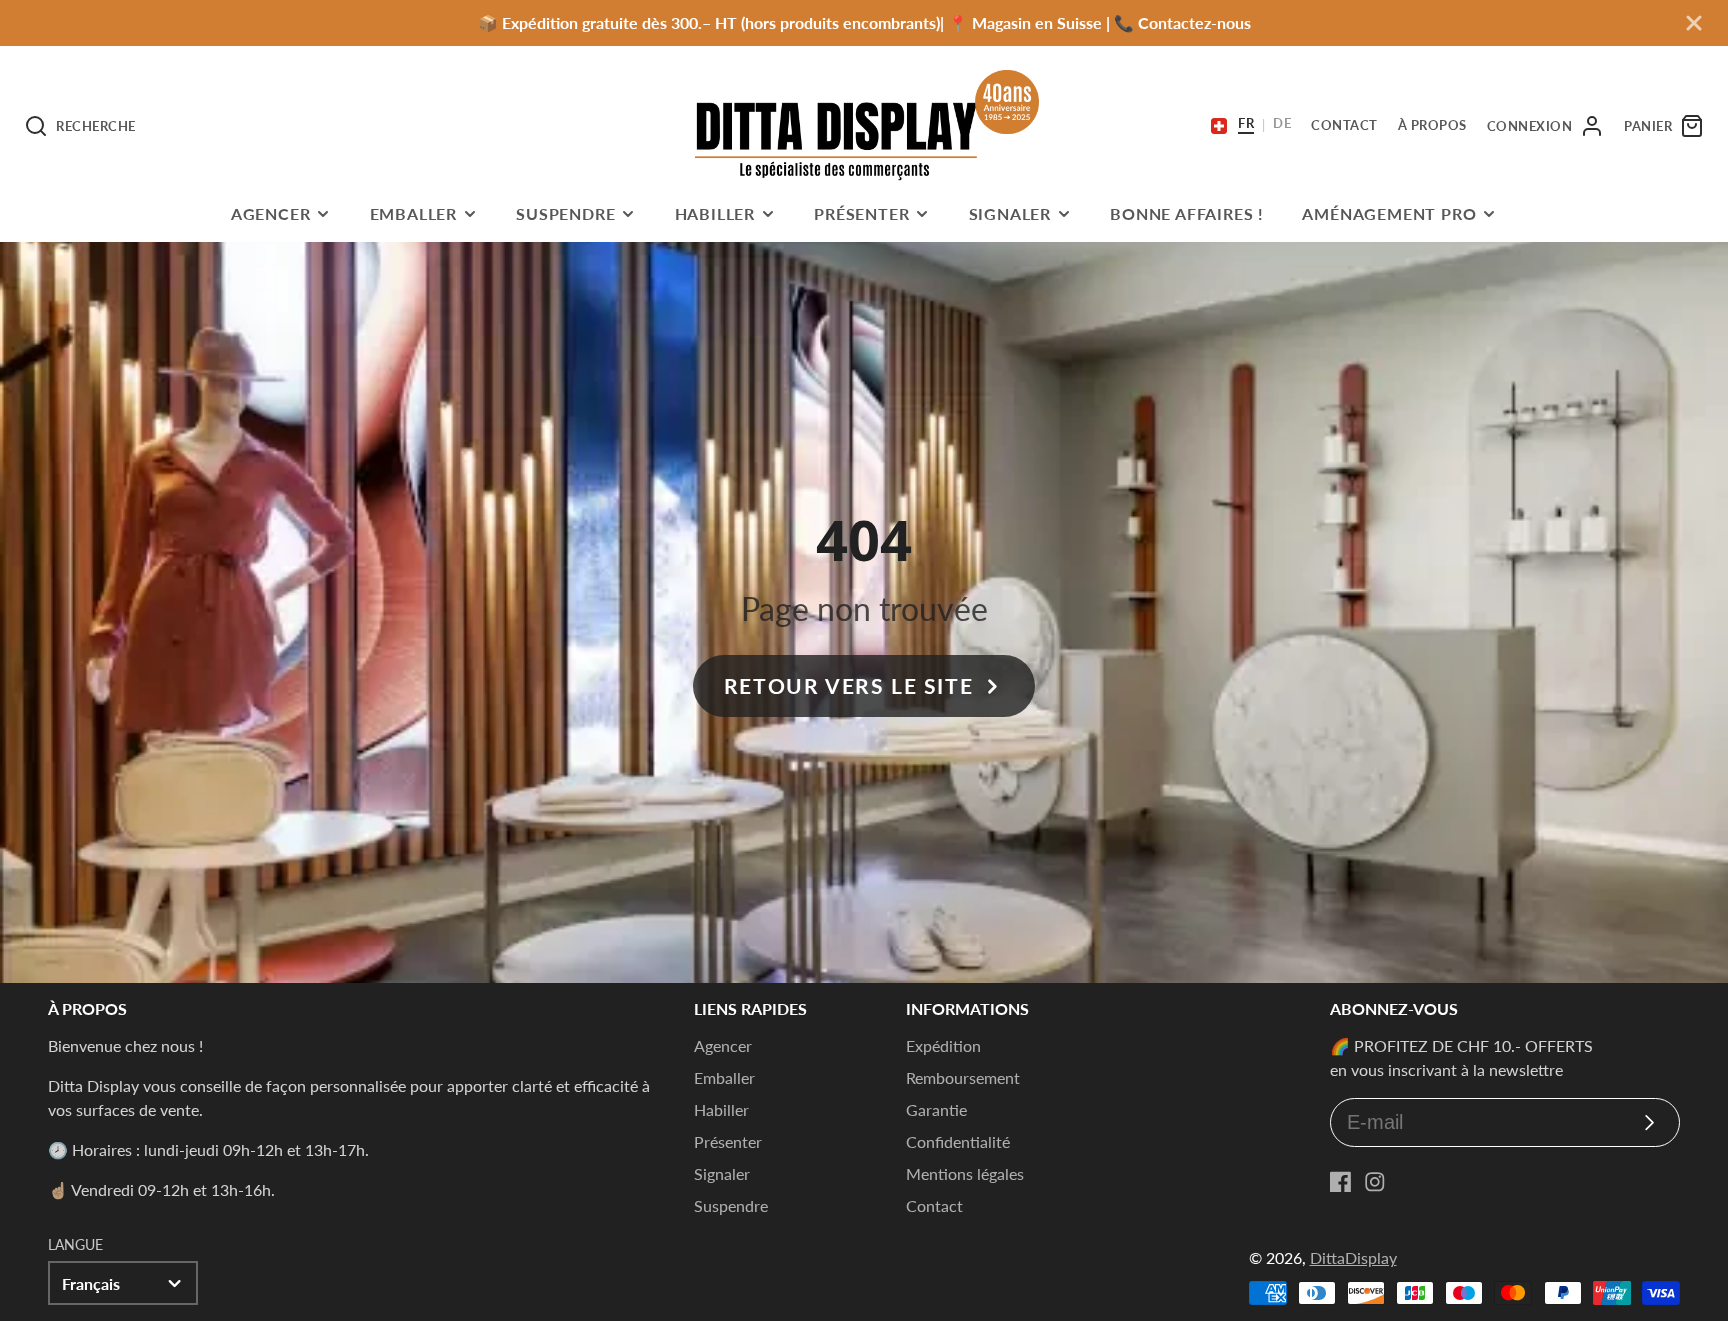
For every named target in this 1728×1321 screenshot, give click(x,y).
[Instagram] (1375, 1182)
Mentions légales (965, 1173)
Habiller (715, 213)
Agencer (271, 213)
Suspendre (565, 213)
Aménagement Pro (1389, 213)
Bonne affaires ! (1187, 213)
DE (1282, 124)
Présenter (861, 213)
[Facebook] (1341, 1182)
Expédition (943, 1045)
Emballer (413, 213)
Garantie (936, 1109)
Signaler (1010, 213)
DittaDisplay (1353, 1257)
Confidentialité (958, 1141)
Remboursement (963, 1077)
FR (1246, 124)
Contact (934, 1205)
